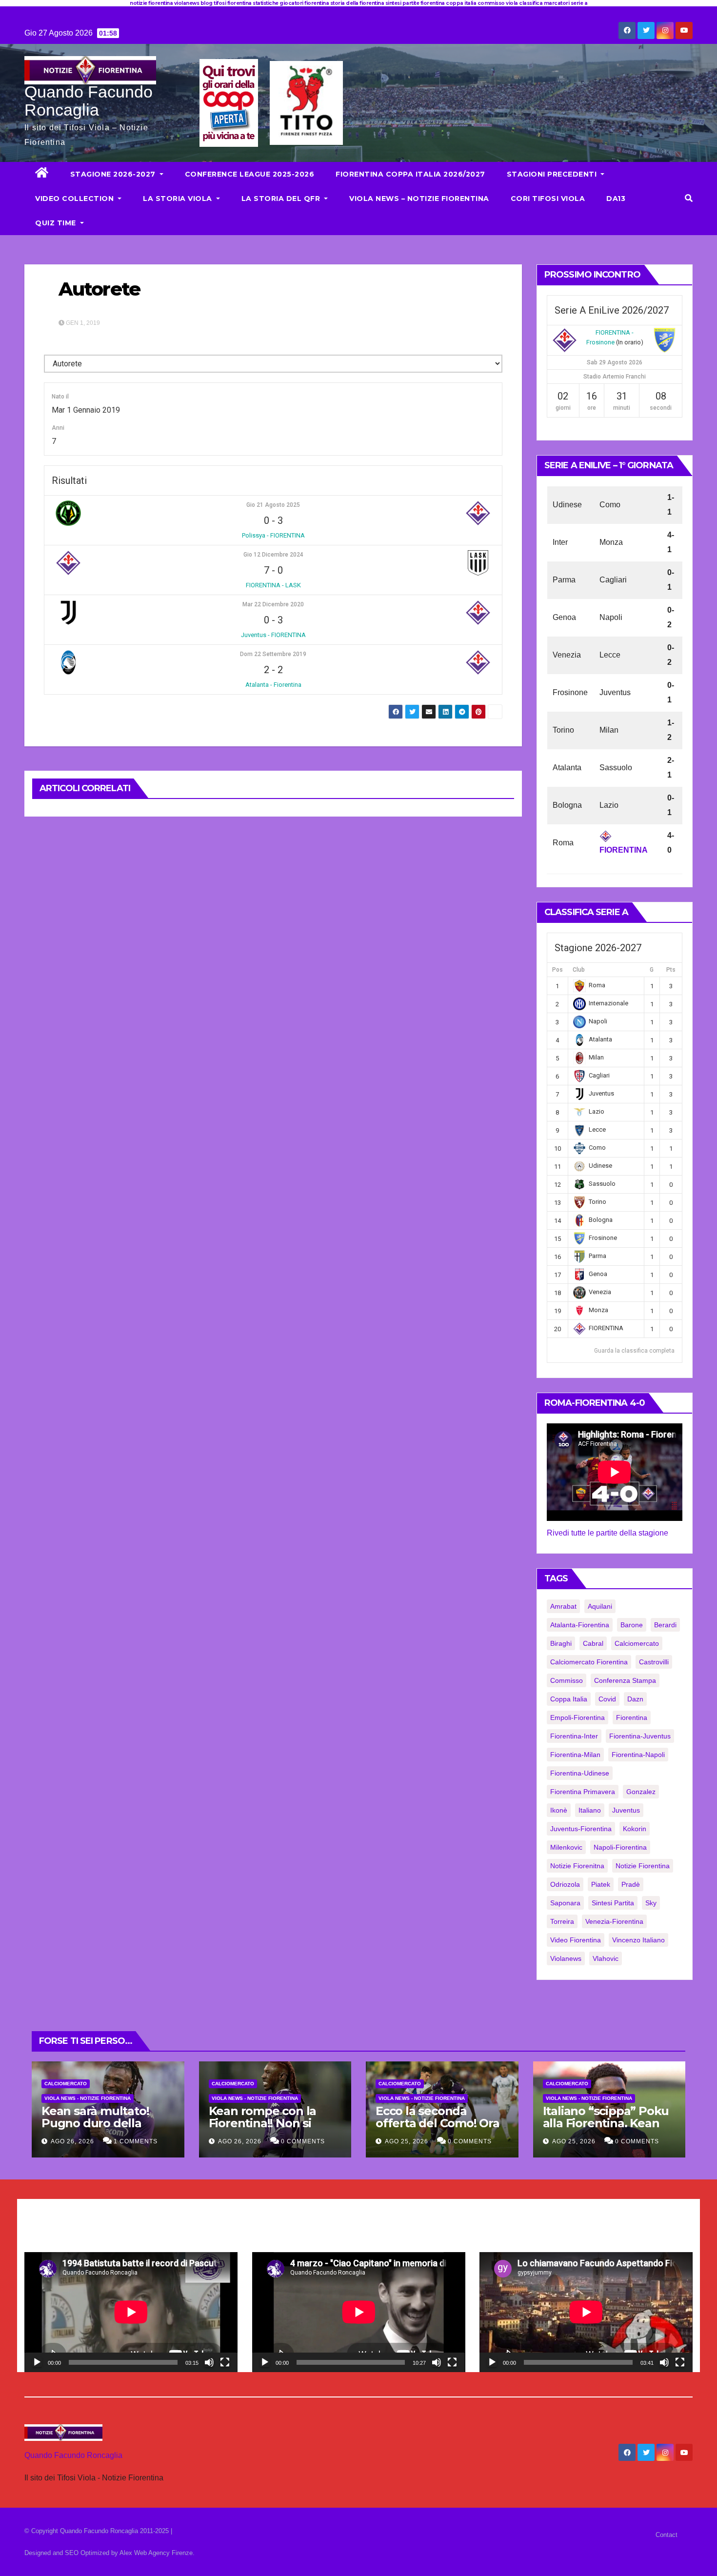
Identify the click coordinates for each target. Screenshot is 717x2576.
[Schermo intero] (225, 2362)
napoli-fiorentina (620, 1847)
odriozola (565, 1884)
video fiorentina (576, 1940)
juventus (626, 1810)
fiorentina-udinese (580, 1773)
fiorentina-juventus (640, 1736)
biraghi (561, 1643)
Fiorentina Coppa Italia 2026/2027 (410, 174)
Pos (558, 970)
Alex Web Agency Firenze (156, 2553)
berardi (665, 1625)
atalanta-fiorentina (580, 1625)
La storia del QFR (282, 199)
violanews (566, 1958)
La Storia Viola (179, 199)
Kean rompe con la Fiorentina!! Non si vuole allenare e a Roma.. (263, 2129)
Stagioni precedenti (553, 174)
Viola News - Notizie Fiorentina (88, 2098)
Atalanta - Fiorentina (273, 685)
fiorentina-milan (575, 1755)
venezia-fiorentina (614, 1921)
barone (632, 1625)
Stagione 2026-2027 (114, 174)
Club (579, 970)
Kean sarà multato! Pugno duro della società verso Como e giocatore (102, 2129)
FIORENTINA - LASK (273, 585)
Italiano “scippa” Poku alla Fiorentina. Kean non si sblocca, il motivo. (606, 2129)
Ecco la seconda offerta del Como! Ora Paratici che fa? (438, 2123)
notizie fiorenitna (577, 1866)
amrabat (563, 1606)
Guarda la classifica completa (634, 1351)
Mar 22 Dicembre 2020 (273, 604)
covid (607, 1699)
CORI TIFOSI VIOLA (548, 199)
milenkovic (566, 1847)
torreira (562, 1921)
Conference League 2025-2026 (250, 174)
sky (651, 1903)
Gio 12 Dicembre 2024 (273, 555)
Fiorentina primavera (583, 1792)
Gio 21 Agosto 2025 (273, 505)
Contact (667, 2535)
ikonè (559, 1810)
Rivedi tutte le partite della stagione (607, 1533)
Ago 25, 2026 (407, 2141)
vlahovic (606, 1958)
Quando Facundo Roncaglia (89, 101)
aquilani (600, 1606)
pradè (631, 1884)
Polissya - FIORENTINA (273, 535)
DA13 (616, 199)
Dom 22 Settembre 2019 (273, 654)
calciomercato (637, 1643)
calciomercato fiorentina (589, 1662)
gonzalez (641, 1792)
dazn (635, 1699)
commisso (567, 1680)
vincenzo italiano (638, 1940)
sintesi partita (613, 1903)
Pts (671, 970)
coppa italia (569, 1699)
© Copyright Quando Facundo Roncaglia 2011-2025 (98, 2531)
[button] (689, 198)
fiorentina (632, 1717)
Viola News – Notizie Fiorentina (419, 199)
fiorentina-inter (574, 1736)
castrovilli (654, 1662)
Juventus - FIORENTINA (273, 635)
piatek (601, 1884)
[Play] (37, 2362)
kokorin (635, 1829)
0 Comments (303, 2141)
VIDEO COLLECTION (76, 199)
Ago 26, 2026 (72, 2141)
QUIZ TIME (57, 223)
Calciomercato (66, 2084)
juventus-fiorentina (581, 1829)
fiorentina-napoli (638, 1755)
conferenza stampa (625, 1680)
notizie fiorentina (643, 1866)
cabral (593, 1643)
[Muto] (209, 2362)
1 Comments (136, 2141)
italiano (590, 1810)
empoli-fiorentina (578, 1717)
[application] (131, 2312)
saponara (565, 1903)
